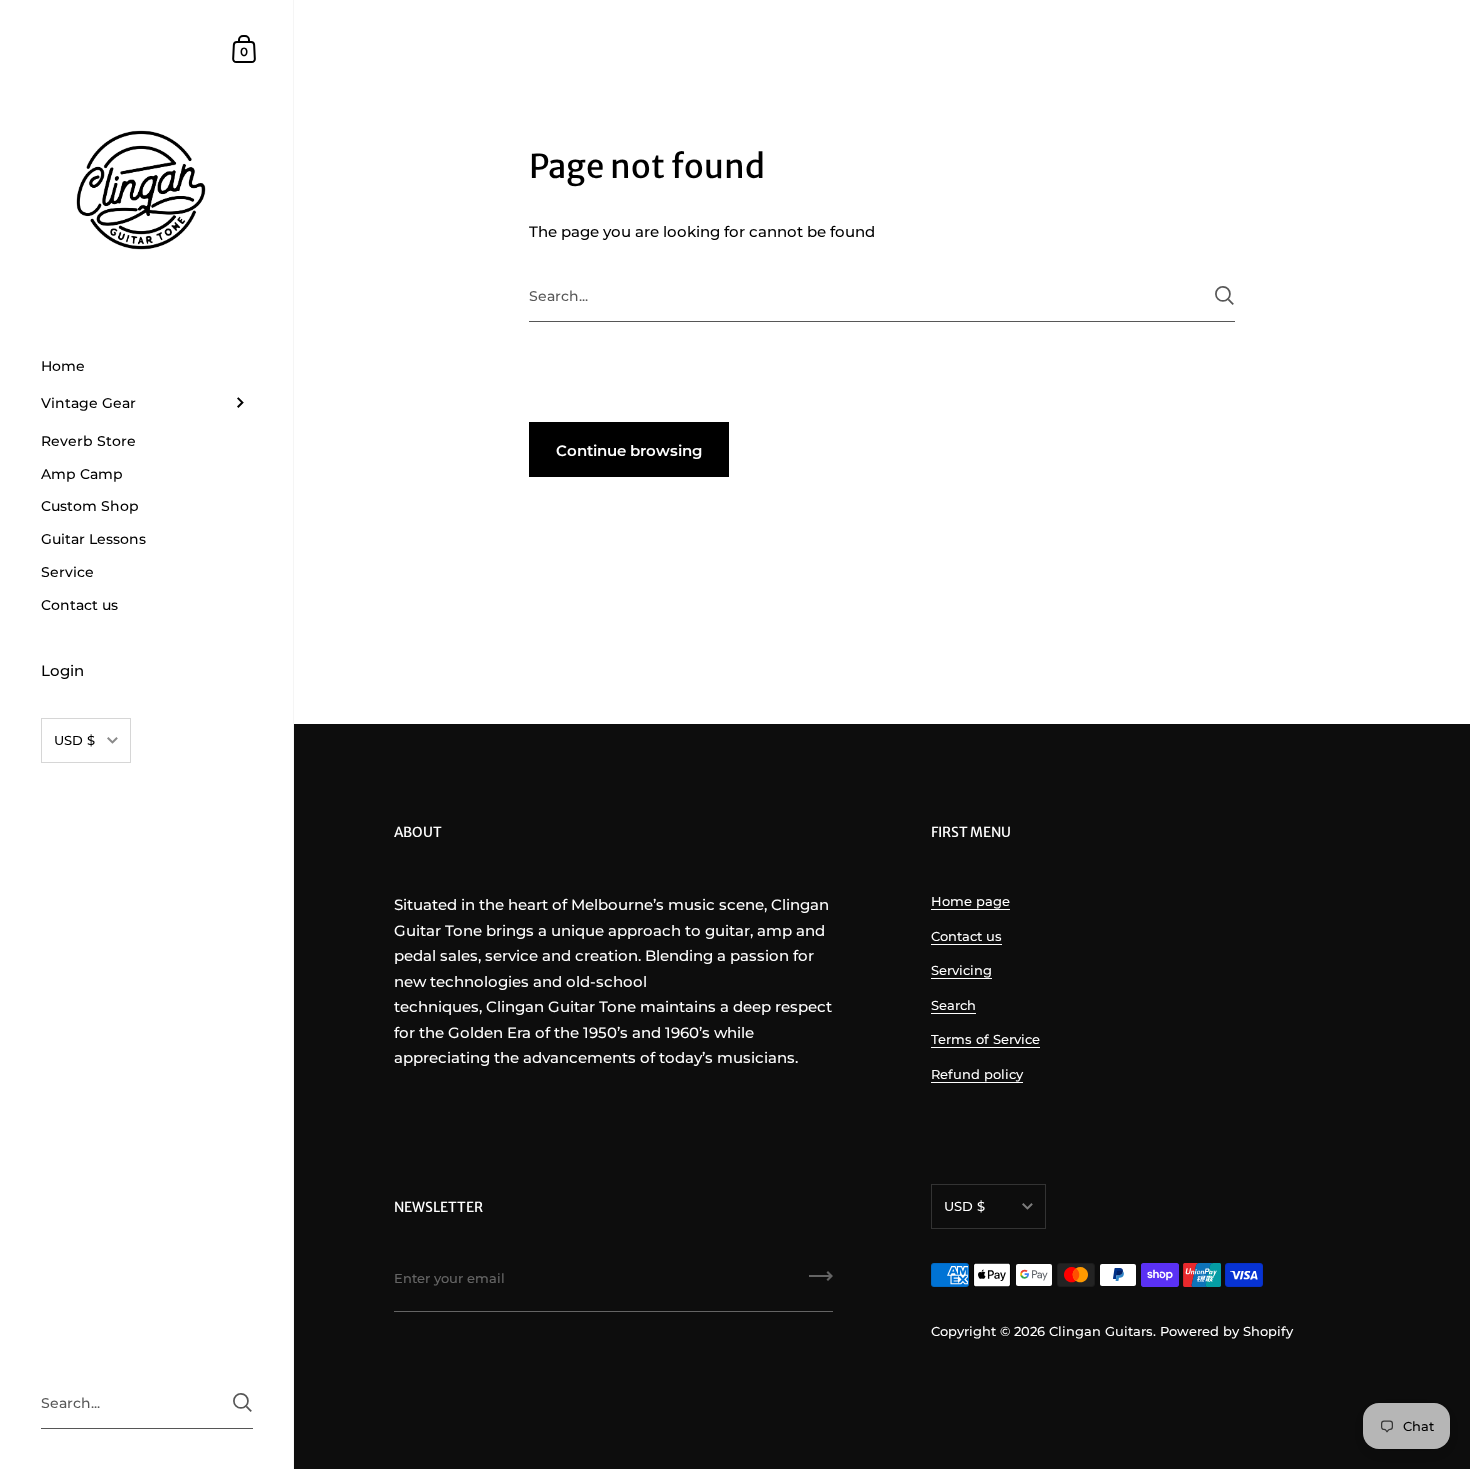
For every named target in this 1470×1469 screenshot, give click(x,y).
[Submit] (1224, 295)
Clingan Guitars (1101, 1331)
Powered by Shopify (1226, 1331)
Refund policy (977, 1074)
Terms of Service (985, 1039)
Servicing (961, 970)
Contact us (966, 936)
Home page (970, 901)
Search (953, 1005)
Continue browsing (629, 450)
